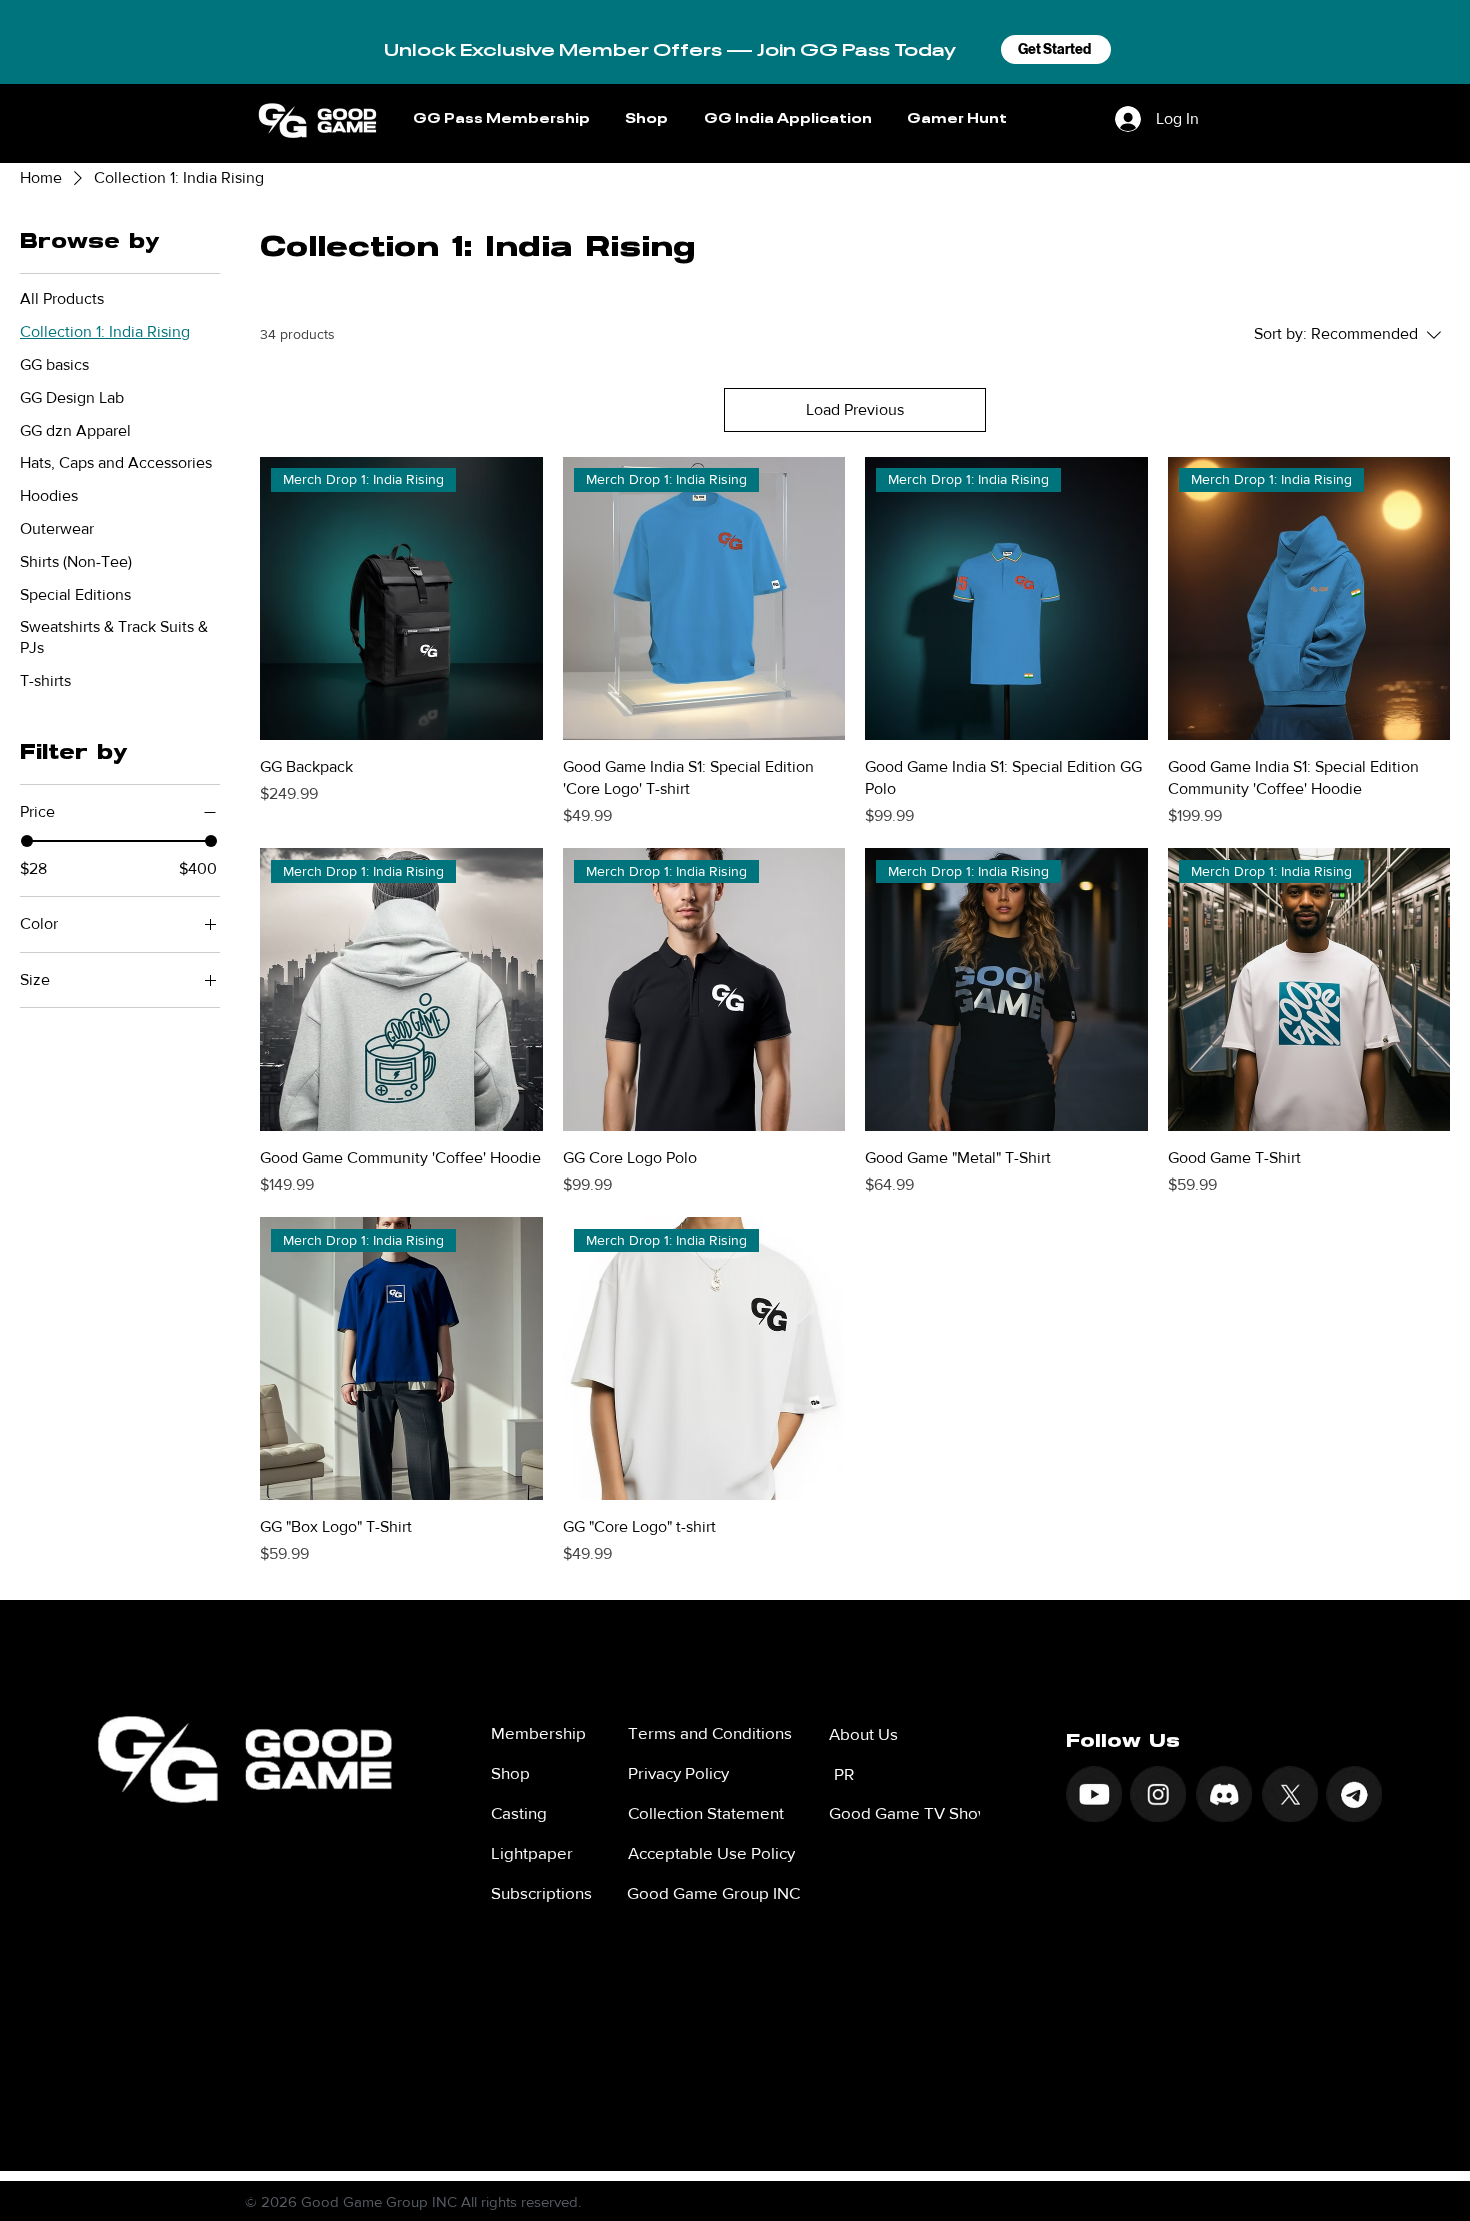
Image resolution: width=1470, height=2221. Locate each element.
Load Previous (855, 409)
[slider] (27, 841)
